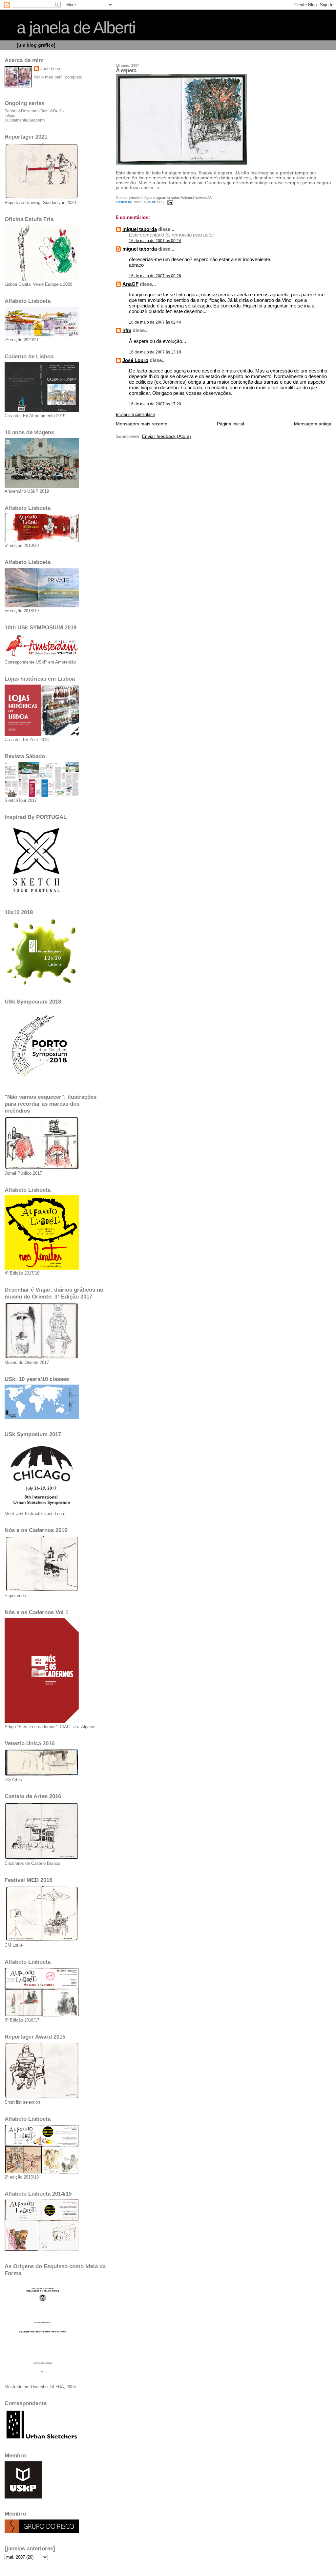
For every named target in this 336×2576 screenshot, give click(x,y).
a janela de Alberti (76, 28)
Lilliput (10, 116)
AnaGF (130, 284)
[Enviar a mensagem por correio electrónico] (170, 202)
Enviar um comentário (135, 415)
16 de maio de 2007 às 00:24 (155, 241)
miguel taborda (140, 229)
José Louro (135, 360)
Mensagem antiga (313, 424)
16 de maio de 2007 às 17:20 (155, 404)
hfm (127, 330)
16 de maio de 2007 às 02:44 (155, 322)
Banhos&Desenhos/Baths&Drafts (34, 111)
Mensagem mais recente (142, 424)
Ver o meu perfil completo (58, 77)
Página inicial (231, 424)
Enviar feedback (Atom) (167, 436)
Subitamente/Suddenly (25, 120)
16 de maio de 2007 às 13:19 (155, 352)
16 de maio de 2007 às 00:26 (155, 276)
